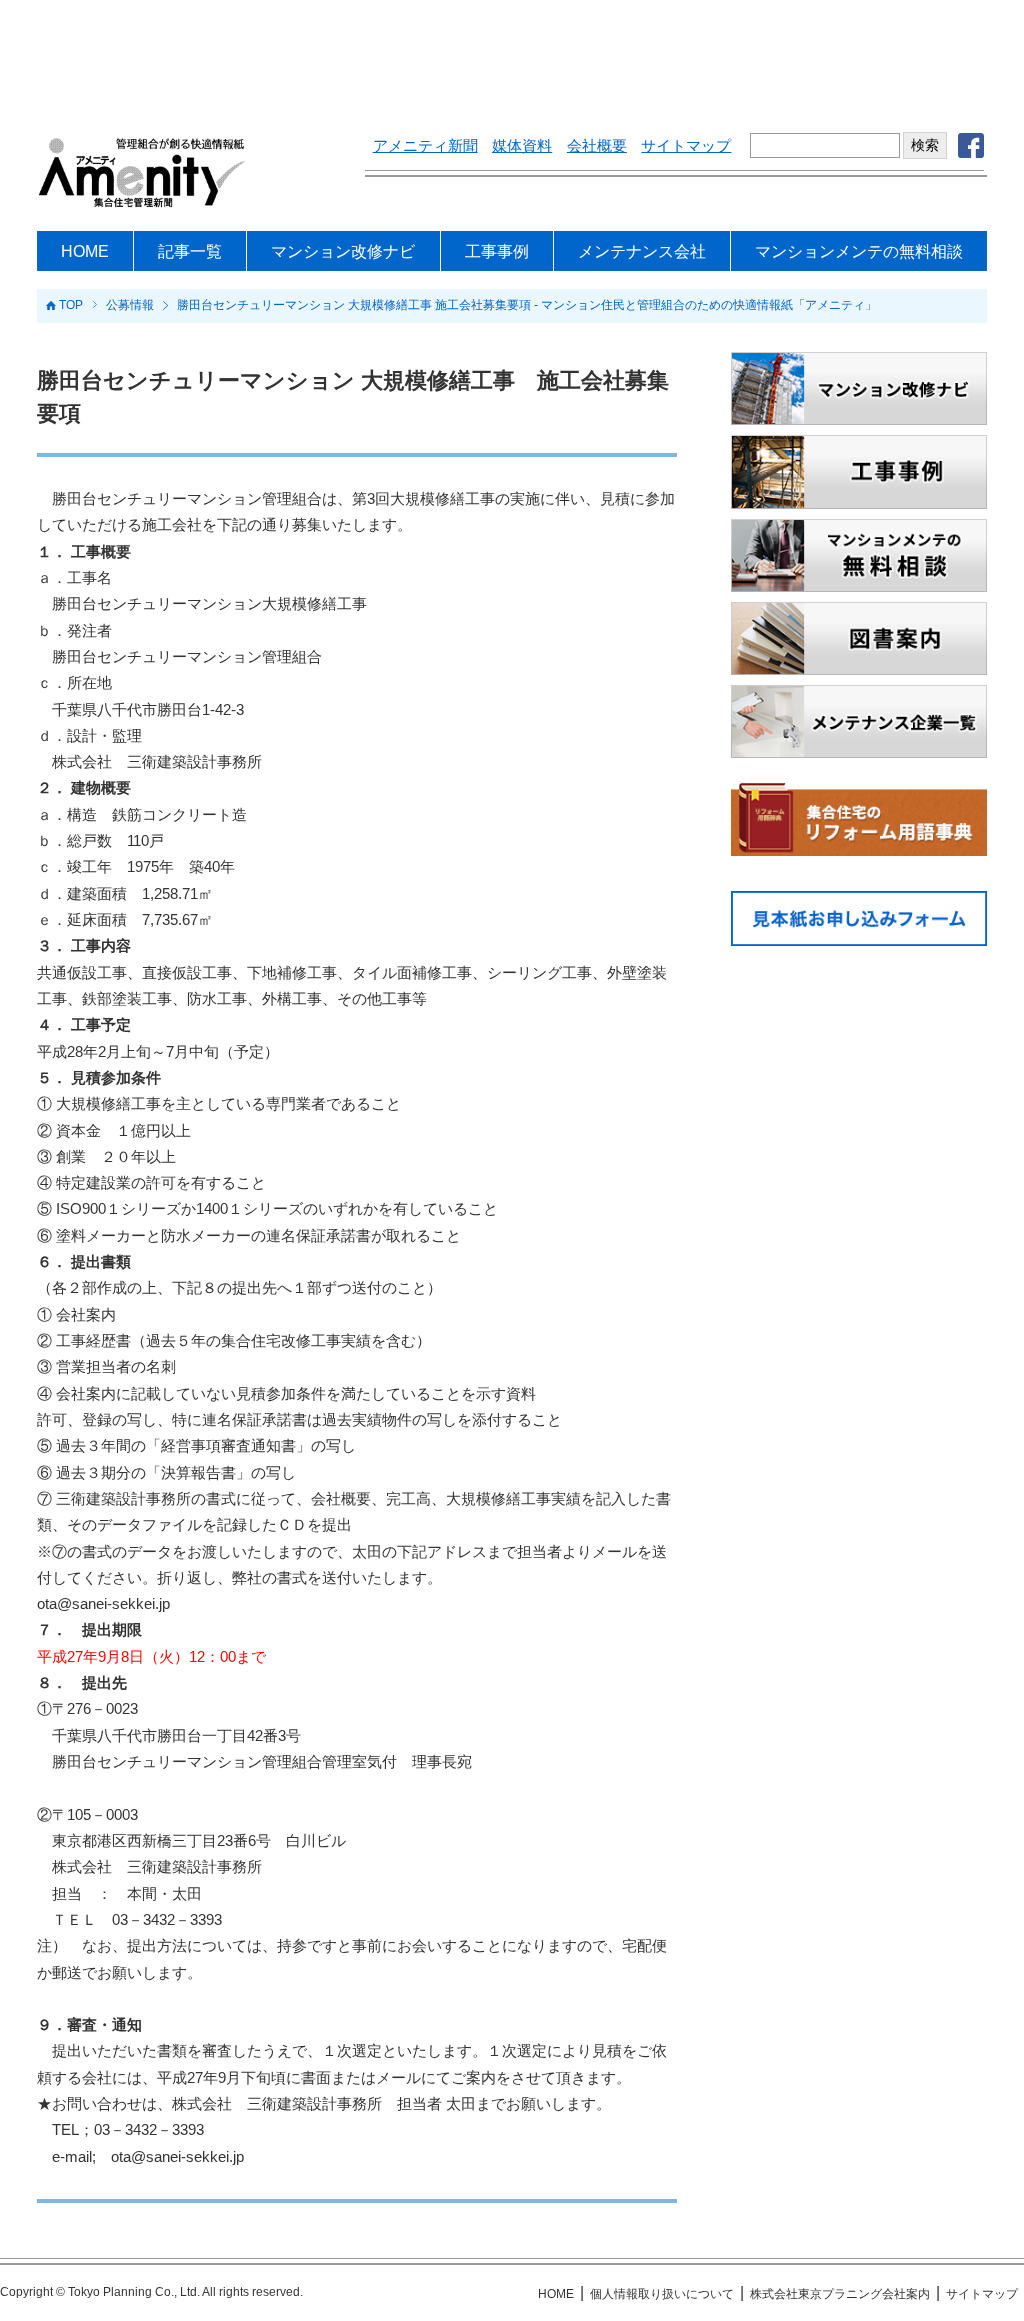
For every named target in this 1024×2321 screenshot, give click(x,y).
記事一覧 (190, 251)
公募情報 (130, 306)
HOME (85, 251)
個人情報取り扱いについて (662, 2294)
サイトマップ (686, 146)
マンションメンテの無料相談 (859, 251)
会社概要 (597, 146)
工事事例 (497, 251)
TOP (71, 306)
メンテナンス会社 (642, 251)
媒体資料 (522, 146)
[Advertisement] (512, 55)
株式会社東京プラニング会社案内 (840, 2294)
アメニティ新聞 (425, 146)
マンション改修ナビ (343, 251)
